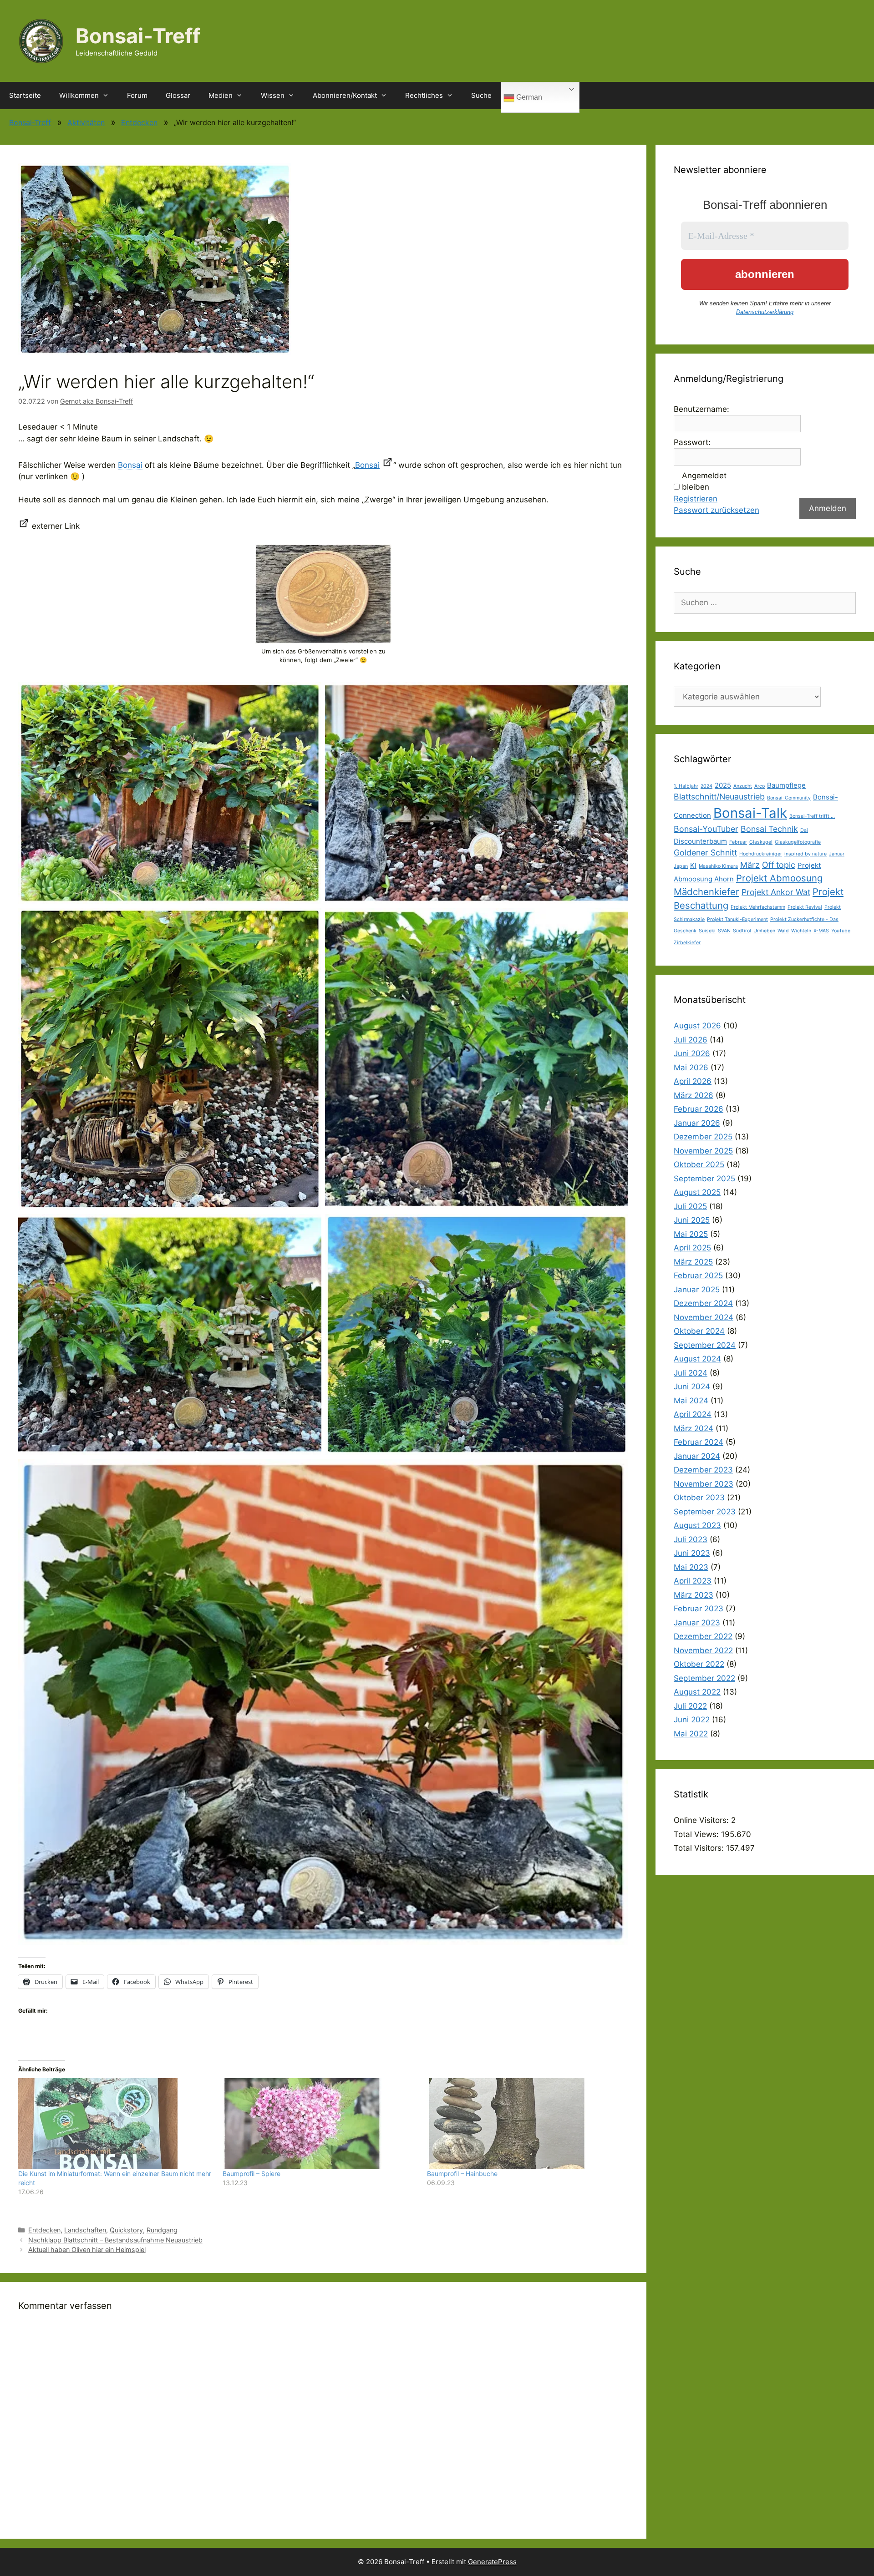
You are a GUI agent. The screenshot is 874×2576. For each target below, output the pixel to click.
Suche (481, 95)
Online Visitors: (702, 1820)
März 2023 (694, 1595)
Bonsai (367, 465)
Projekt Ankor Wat (776, 892)
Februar (738, 842)
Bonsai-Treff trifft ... (812, 816)
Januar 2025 (697, 1290)
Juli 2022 (690, 1706)
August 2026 (697, 1026)
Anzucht (743, 786)
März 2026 (694, 1095)
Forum (137, 95)
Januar (837, 854)
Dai (804, 830)
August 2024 (697, 1359)
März (750, 865)
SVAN (724, 931)
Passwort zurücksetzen (716, 510)
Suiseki (707, 931)
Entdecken (139, 122)
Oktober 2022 (699, 1664)
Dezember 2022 (703, 1636)
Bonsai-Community (789, 798)
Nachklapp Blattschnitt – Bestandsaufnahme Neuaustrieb (115, 2240)
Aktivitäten (86, 122)
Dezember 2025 (703, 1137)
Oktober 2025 (699, 1164)
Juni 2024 (692, 1387)
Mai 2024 (691, 1401)
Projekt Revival (805, 907)
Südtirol (742, 931)
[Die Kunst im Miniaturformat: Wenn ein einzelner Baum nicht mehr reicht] (116, 2124)
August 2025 (697, 1192)
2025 (723, 785)
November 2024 (704, 1317)
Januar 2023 (697, 1623)
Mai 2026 (691, 1068)
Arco (760, 786)
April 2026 (693, 1081)
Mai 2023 (691, 1567)
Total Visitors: (700, 1848)
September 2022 (704, 1678)
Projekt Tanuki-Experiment (737, 919)
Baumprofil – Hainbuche (462, 2174)
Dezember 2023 (703, 1470)
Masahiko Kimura (718, 866)
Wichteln (801, 931)
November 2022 (703, 1650)
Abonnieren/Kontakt (345, 95)
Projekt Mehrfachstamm (758, 907)
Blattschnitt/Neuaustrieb (719, 797)
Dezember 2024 (703, 1303)
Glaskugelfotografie (798, 842)
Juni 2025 (692, 1220)
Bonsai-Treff (138, 36)
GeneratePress (492, 2562)
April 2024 (693, 1414)
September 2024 (705, 1345)
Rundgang (162, 2230)
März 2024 (694, 1428)
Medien (221, 95)
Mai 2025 (691, 1234)
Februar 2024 (699, 1442)
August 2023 (697, 1525)
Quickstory (126, 2230)
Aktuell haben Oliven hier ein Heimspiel (87, 2250)
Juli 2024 (691, 1373)
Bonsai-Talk (750, 813)
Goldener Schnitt (705, 853)
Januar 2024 (697, 1456)
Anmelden (828, 508)
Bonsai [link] (130, 465)
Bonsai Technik (769, 829)
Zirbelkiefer (687, 943)
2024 (706, 786)
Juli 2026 (691, 1040)
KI (693, 865)
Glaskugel (761, 842)
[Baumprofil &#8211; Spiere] (320, 2124)
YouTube (841, 931)
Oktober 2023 (699, 1498)
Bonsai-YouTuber (706, 829)
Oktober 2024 (699, 1331)
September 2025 (704, 1179)
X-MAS (821, 931)
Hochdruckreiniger (761, 854)
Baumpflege (786, 785)
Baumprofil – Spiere (252, 2174)
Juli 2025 (690, 1206)
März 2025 (693, 1262)
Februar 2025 (698, 1275)
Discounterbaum (700, 841)
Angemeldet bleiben (704, 481)
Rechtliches (424, 95)
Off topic (779, 865)
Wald (783, 931)
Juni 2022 (692, 1720)
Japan (681, 866)
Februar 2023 (699, 1609)
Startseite (25, 95)
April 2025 (692, 1248)
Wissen (273, 95)
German (528, 97)
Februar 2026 (699, 1109)
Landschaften (85, 2230)
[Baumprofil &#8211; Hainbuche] (525, 2124)
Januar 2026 (697, 1123)
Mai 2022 (691, 1734)
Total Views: (697, 1834)
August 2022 (697, 1692)
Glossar (178, 95)
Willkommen (79, 95)
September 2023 (705, 1512)
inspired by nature (805, 854)
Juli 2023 (691, 1539)
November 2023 (704, 1484)
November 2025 (703, 1151)
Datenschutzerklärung (765, 312)
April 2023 (693, 1581)
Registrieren (696, 499)
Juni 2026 (692, 1053)
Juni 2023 (692, 1553)
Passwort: (692, 442)
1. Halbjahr (686, 786)
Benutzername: (701, 409)
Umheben (764, 931)
